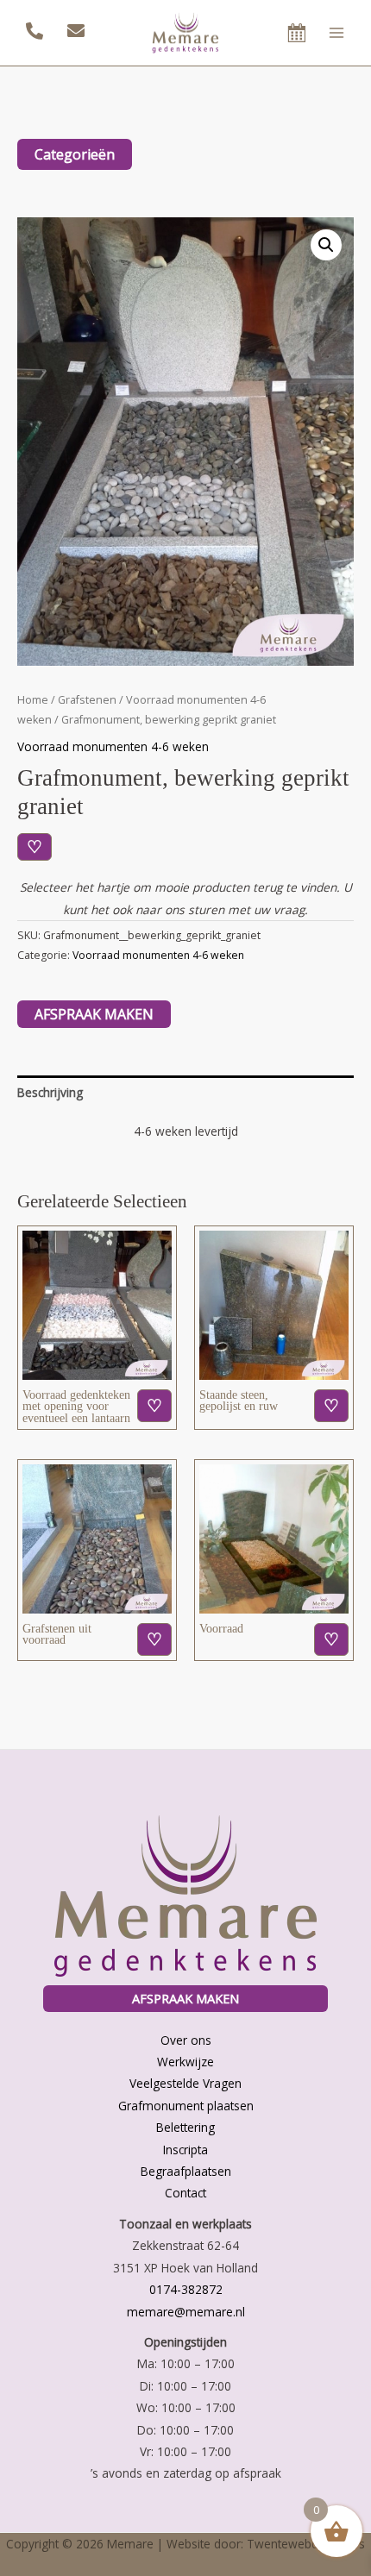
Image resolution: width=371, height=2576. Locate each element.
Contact (185, 2193)
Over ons (186, 2040)
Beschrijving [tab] (50, 1092)
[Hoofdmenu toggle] (337, 32)
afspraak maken (94, 1014)
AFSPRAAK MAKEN (185, 1998)
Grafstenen (87, 700)
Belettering (185, 2127)
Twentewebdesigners (306, 2544)
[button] (326, 245)
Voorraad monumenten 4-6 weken (113, 746)
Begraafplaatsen (186, 2171)
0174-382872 (186, 2289)
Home (33, 700)
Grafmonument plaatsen (186, 2106)
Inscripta (185, 2150)
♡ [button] (154, 1405)
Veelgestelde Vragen (185, 2083)
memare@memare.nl (186, 2312)
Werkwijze (185, 2062)
